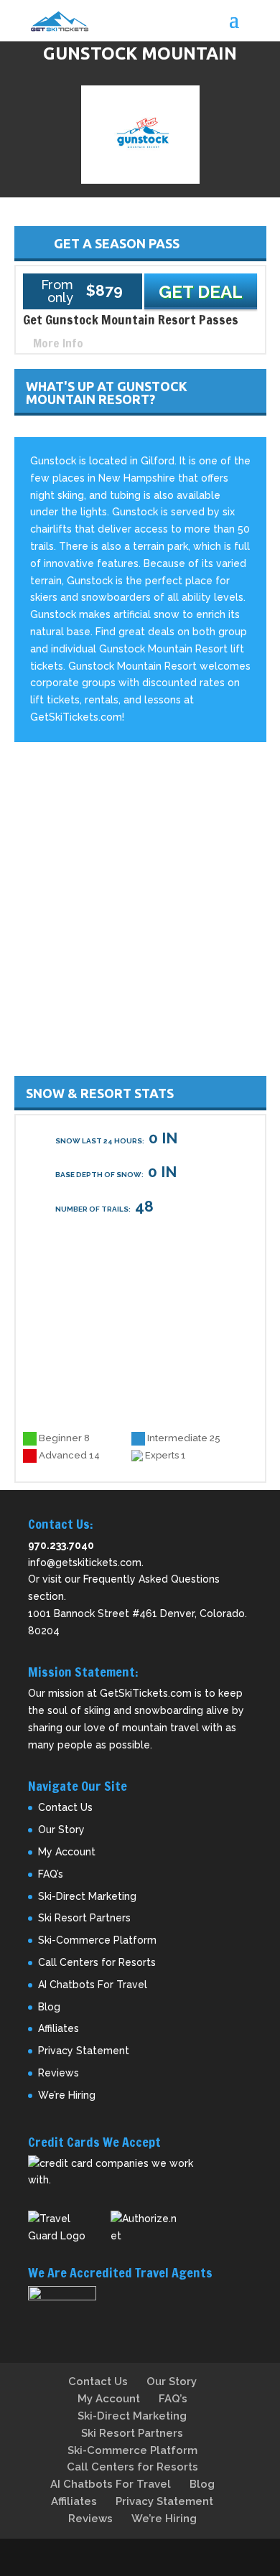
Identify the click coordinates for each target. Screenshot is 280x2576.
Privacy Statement (84, 2051)
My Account (67, 1852)
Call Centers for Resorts (97, 1962)
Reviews (59, 2073)
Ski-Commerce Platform (97, 1940)
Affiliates (59, 2028)
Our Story (61, 1830)
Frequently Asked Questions (151, 1579)
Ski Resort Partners (84, 1918)
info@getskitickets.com (85, 1563)
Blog (49, 2007)
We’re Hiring (67, 2095)
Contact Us (65, 1807)
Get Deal (201, 292)
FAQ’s (51, 1874)
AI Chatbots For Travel (93, 1985)
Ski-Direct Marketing (87, 1896)
